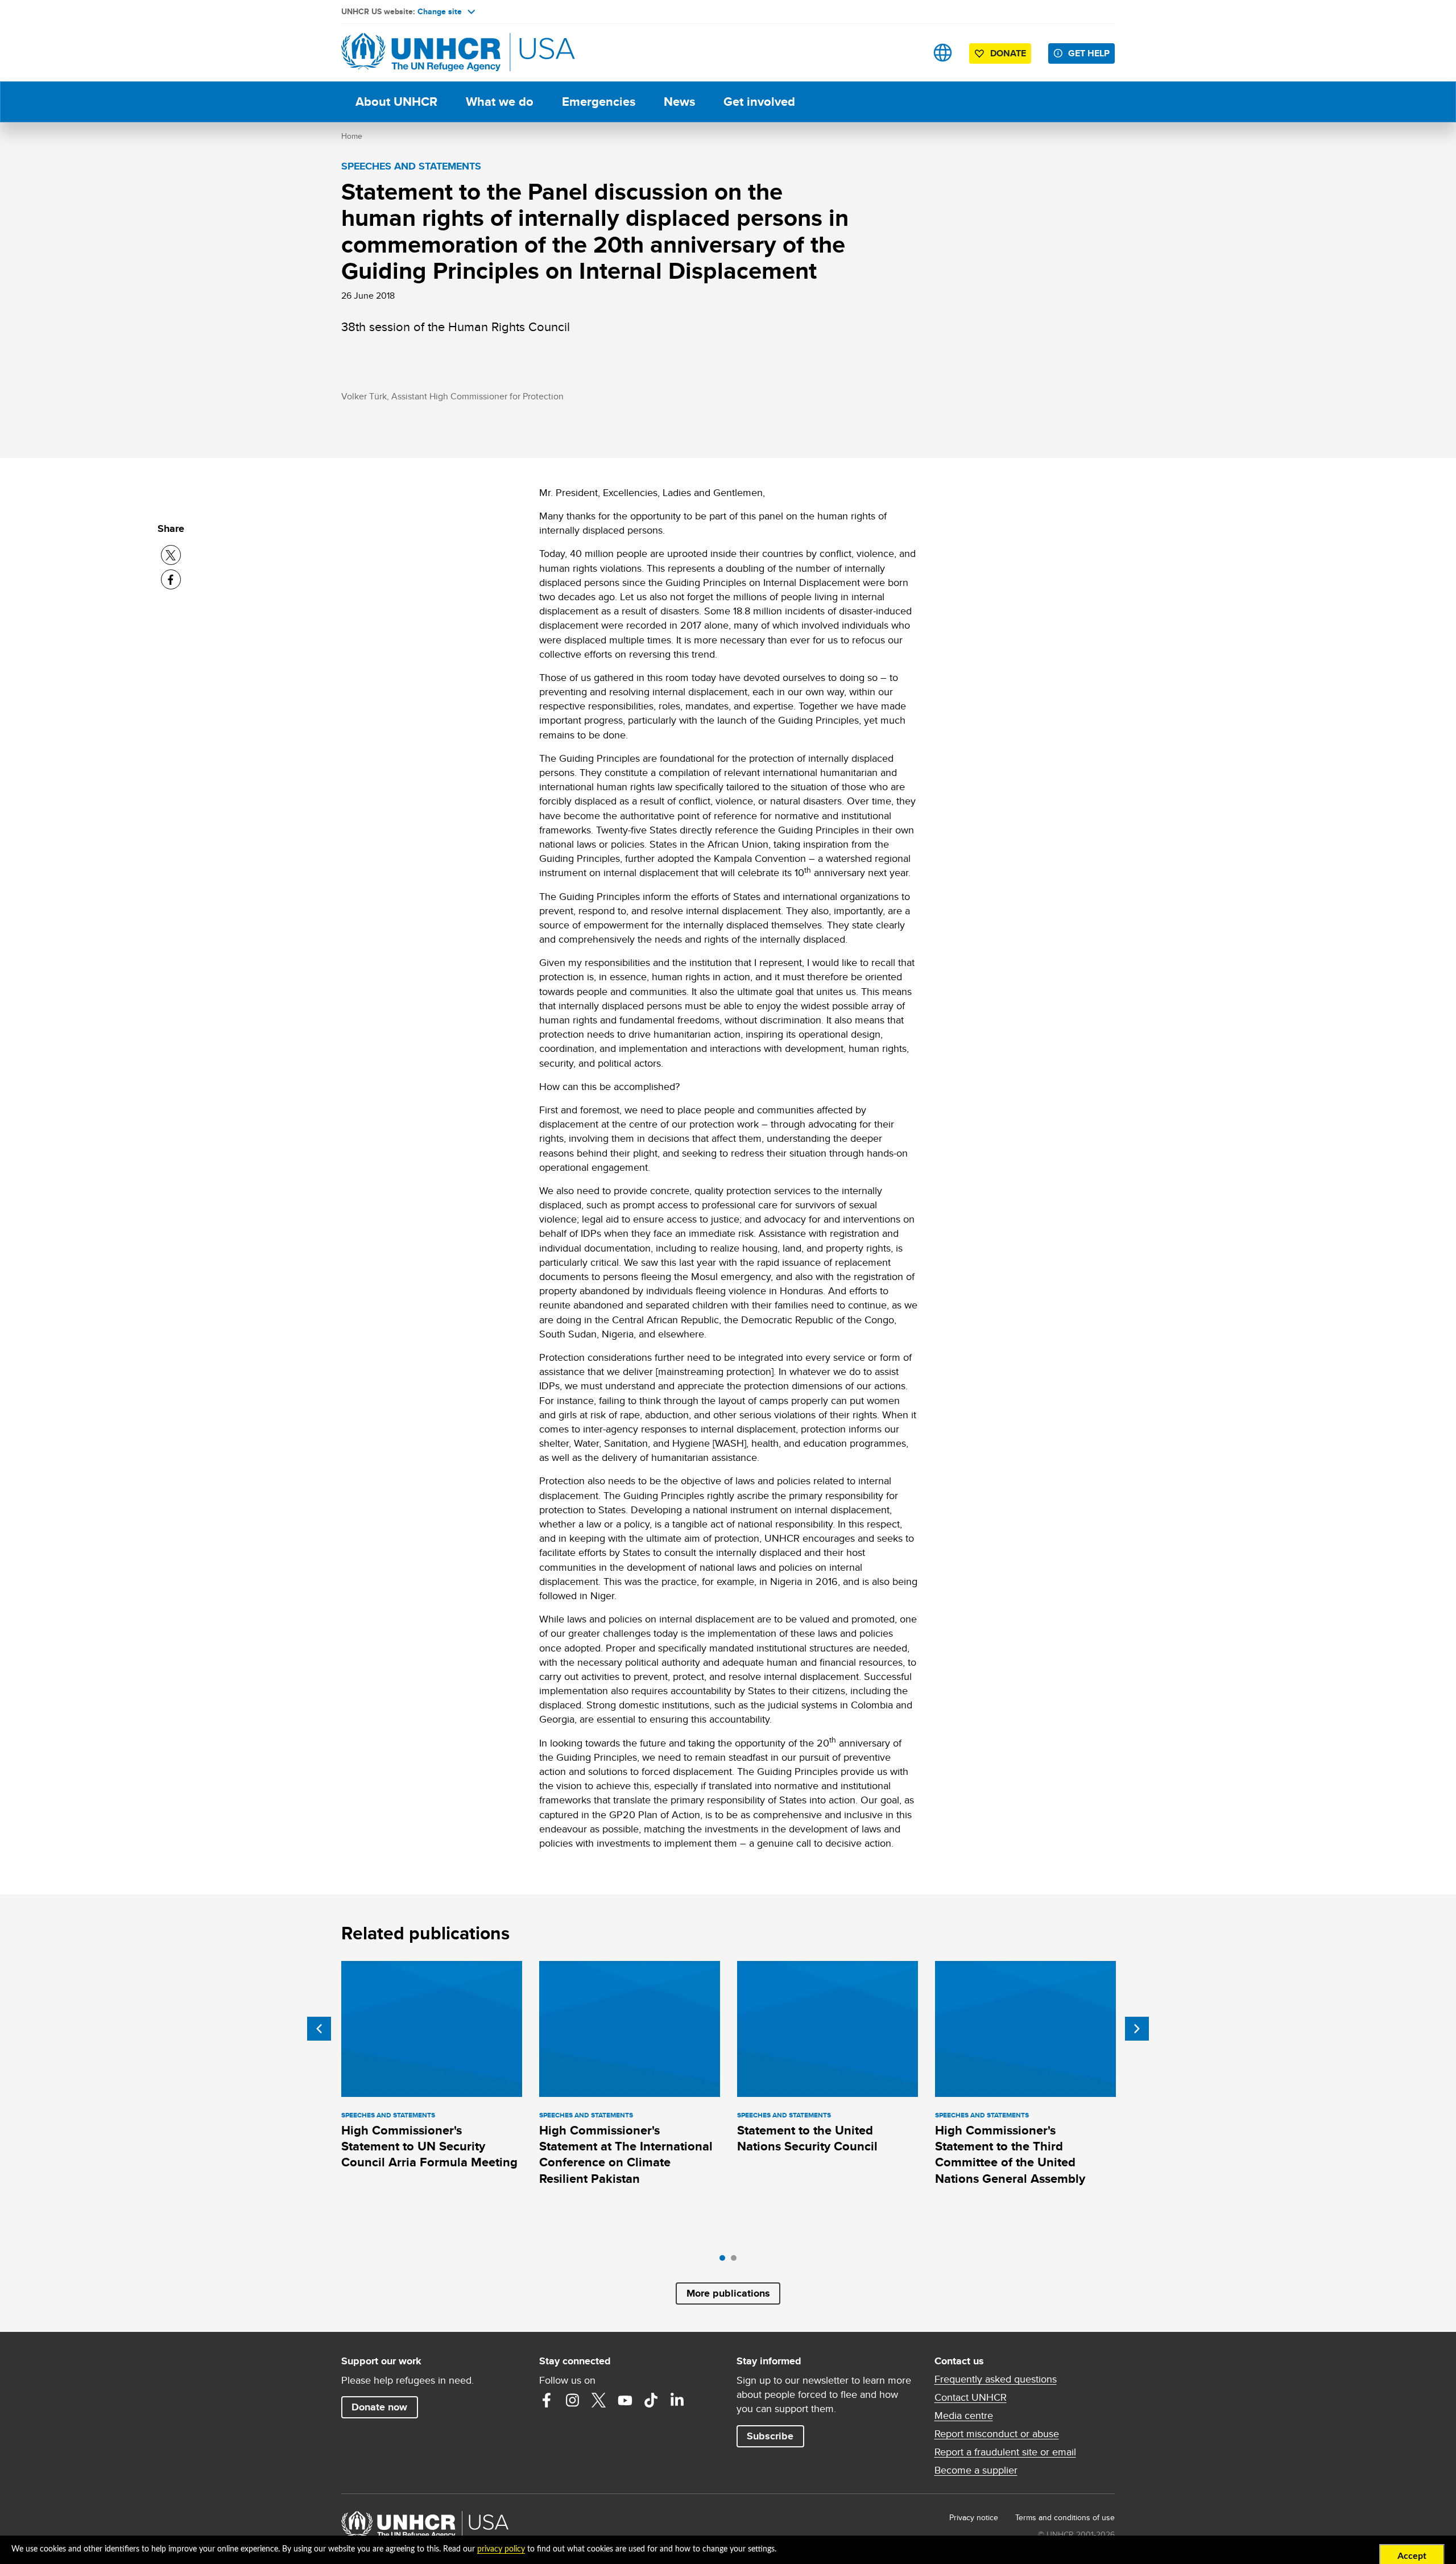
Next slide (1137, 2029)
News (679, 102)
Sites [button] (943, 53)
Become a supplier (976, 2470)
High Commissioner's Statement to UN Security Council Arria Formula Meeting (429, 2146)
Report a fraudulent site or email (1005, 2452)
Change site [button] (440, 11)
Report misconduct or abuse (997, 2434)
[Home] (421, 53)
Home (352, 136)
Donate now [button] (379, 2407)
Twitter (599, 2400)
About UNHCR (396, 102)
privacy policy (501, 2549)
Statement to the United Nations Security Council (807, 2138)
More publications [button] (728, 2293)
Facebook (547, 2400)
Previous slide (319, 2029)
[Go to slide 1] (725, 2261)
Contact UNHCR (971, 2397)
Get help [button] (1089, 53)
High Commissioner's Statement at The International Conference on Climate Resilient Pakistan (626, 2154)
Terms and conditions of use (1065, 2517)
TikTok (651, 2400)
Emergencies (599, 102)
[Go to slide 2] (737, 2261)
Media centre (964, 2416)
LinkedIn (677, 2400)
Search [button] (907, 53)
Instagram (573, 2400)
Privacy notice (974, 2517)
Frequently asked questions (996, 2379)
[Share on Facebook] (171, 579)
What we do (500, 102)
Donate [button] (1008, 53)
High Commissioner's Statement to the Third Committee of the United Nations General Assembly (1010, 2154)
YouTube (625, 2400)
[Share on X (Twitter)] (171, 555)
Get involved (759, 102)
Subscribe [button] (770, 2436)
